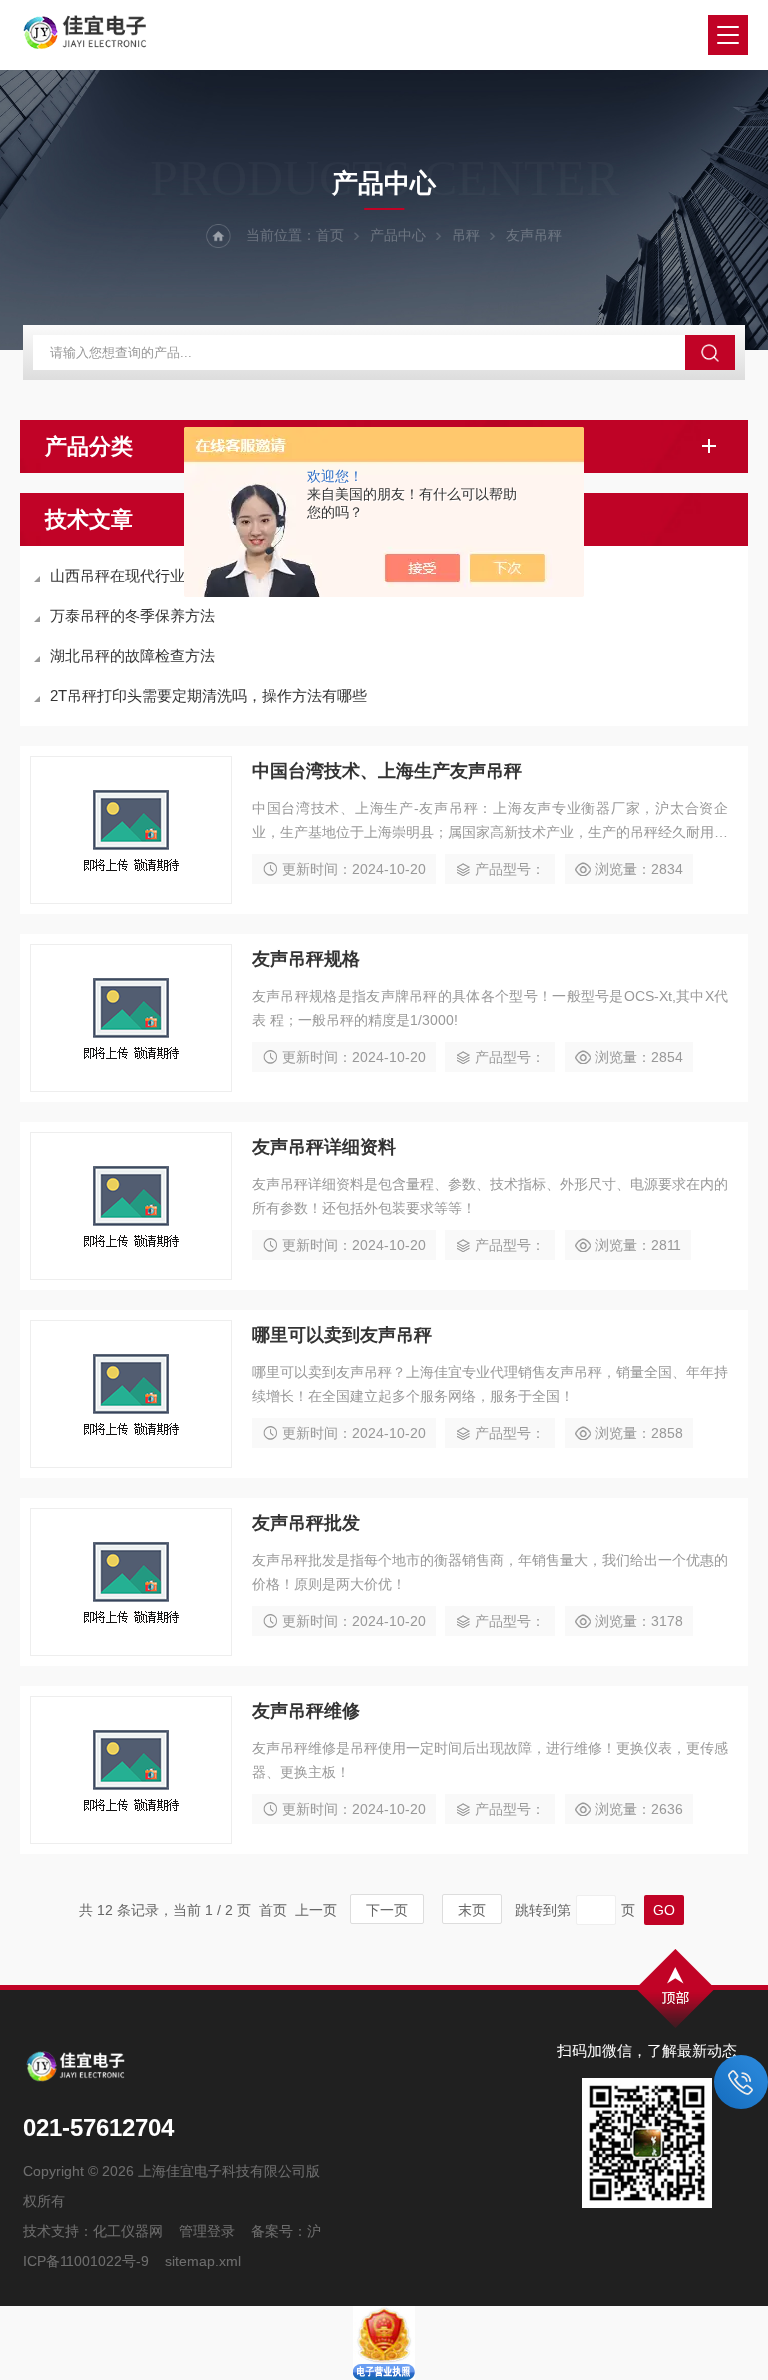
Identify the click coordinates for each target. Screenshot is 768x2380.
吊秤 (466, 235)
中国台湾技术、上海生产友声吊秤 (387, 771)
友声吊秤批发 (306, 1523)
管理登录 (207, 2231)
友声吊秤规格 (306, 959)
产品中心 (398, 235)
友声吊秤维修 (306, 1711)
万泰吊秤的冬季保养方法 (132, 615)
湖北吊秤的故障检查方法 (132, 655)
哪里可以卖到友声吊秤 (342, 1335)
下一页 (387, 1910)
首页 (330, 235)
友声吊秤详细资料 (324, 1147)
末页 (472, 1910)
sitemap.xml (203, 2261)
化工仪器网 (128, 2231)
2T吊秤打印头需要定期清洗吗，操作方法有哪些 (208, 695)
